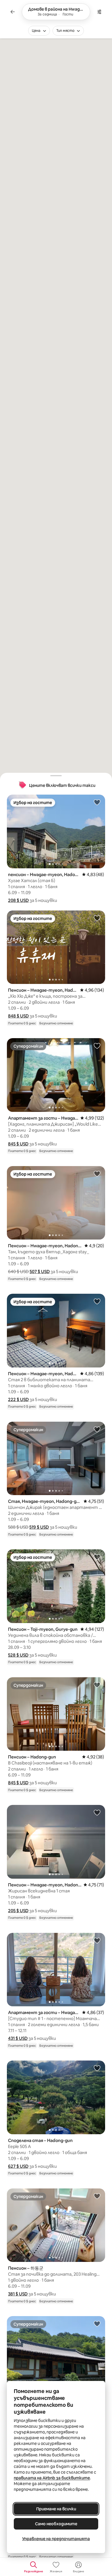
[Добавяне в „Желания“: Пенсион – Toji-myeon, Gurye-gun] (97, 1557)
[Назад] (13, 12)
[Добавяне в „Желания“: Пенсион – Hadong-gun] (97, 1685)
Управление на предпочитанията (56, 2539)
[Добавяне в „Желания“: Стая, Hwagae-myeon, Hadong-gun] (97, 1429)
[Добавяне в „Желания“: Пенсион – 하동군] (97, 2196)
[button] (18, 900)
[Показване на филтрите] (99, 12)
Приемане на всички (56, 2509)
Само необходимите (56, 2524)
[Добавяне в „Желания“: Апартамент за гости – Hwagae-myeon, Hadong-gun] (97, 1046)
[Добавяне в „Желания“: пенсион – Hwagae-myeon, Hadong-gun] (97, 802)
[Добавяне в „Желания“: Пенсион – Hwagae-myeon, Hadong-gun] (97, 918)
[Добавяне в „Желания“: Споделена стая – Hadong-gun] (97, 2068)
